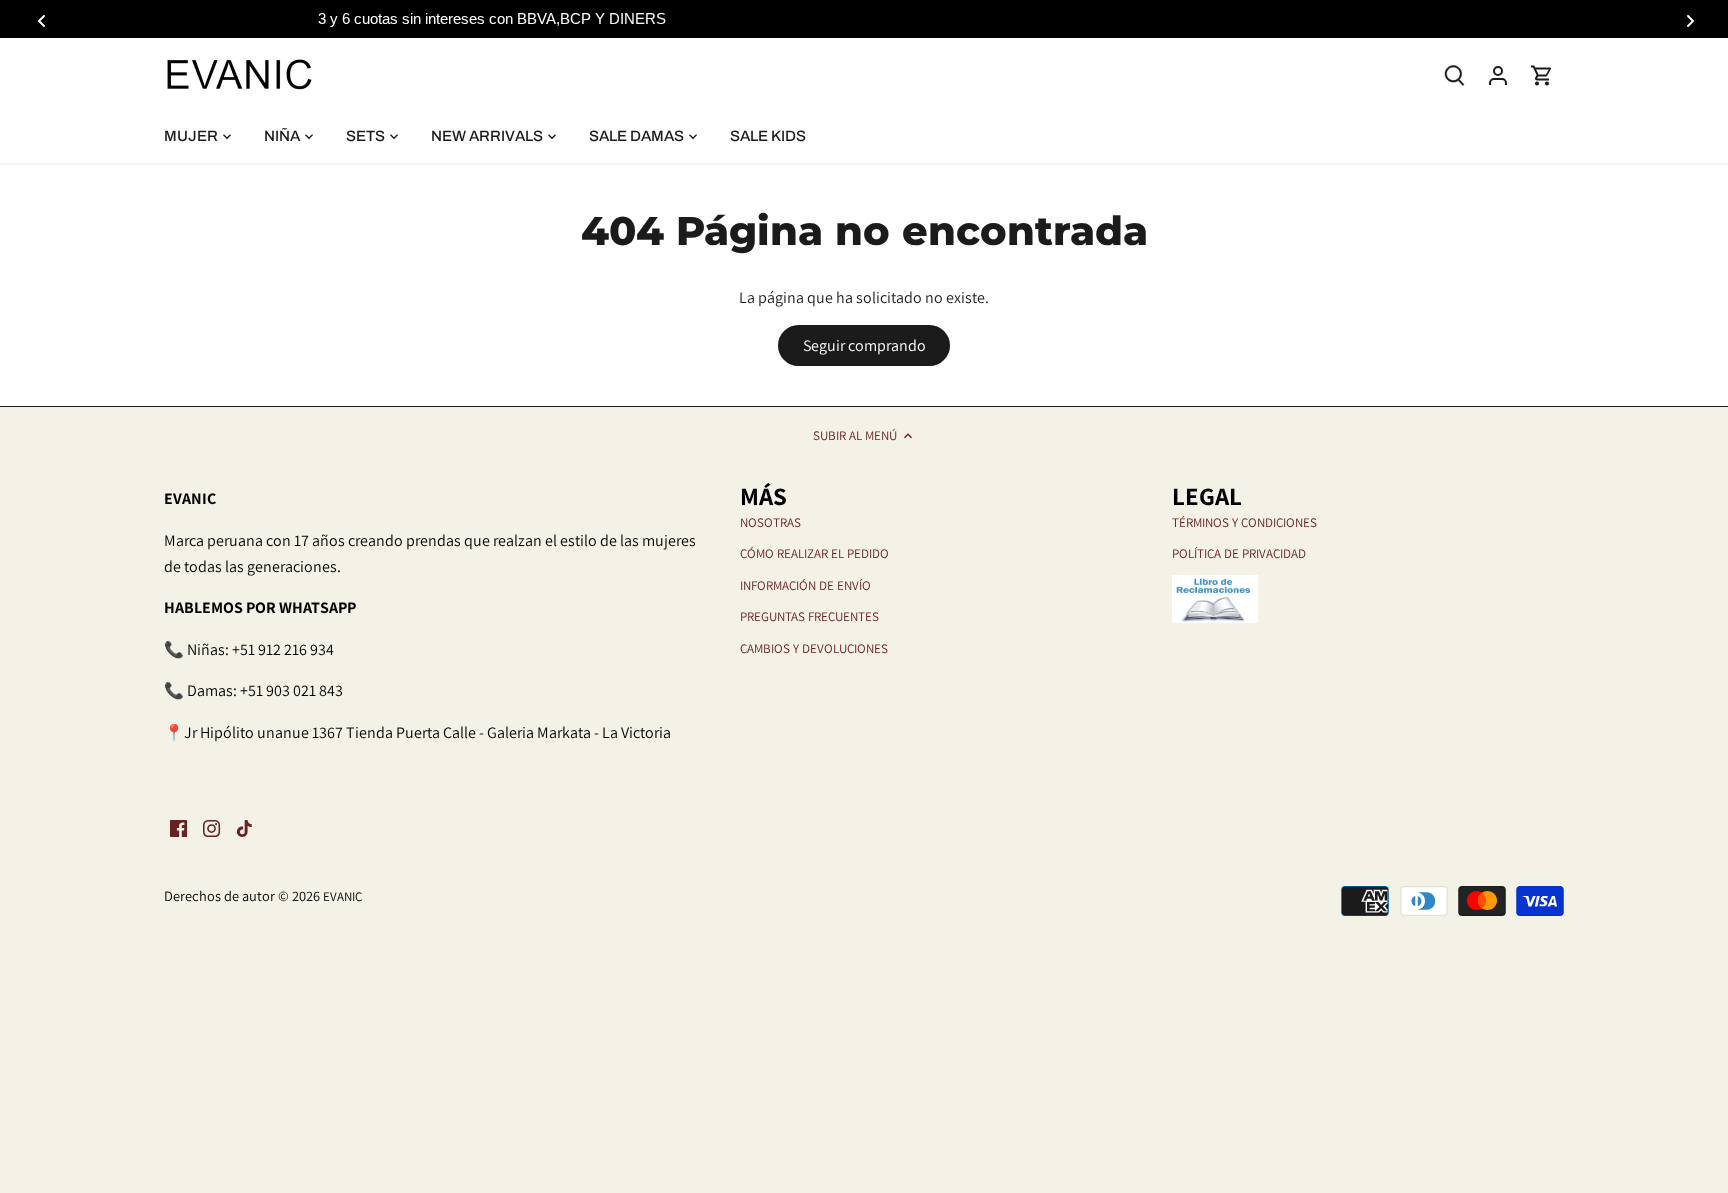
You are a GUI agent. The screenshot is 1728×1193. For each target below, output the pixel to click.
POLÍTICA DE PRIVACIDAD (1239, 553)
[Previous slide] (40, 19)
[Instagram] (211, 828)
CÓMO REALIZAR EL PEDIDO (814, 553)
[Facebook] (178, 828)
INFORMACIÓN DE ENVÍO (805, 585)
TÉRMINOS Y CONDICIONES (1244, 522)
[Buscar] (1454, 73)
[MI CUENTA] (1498, 74)
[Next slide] (1687, 19)
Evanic (342, 896)
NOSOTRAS (770, 522)
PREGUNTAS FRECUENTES (809, 616)
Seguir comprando (864, 345)
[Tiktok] (244, 828)
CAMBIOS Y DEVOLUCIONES (814, 648)
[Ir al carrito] (1542, 74)
